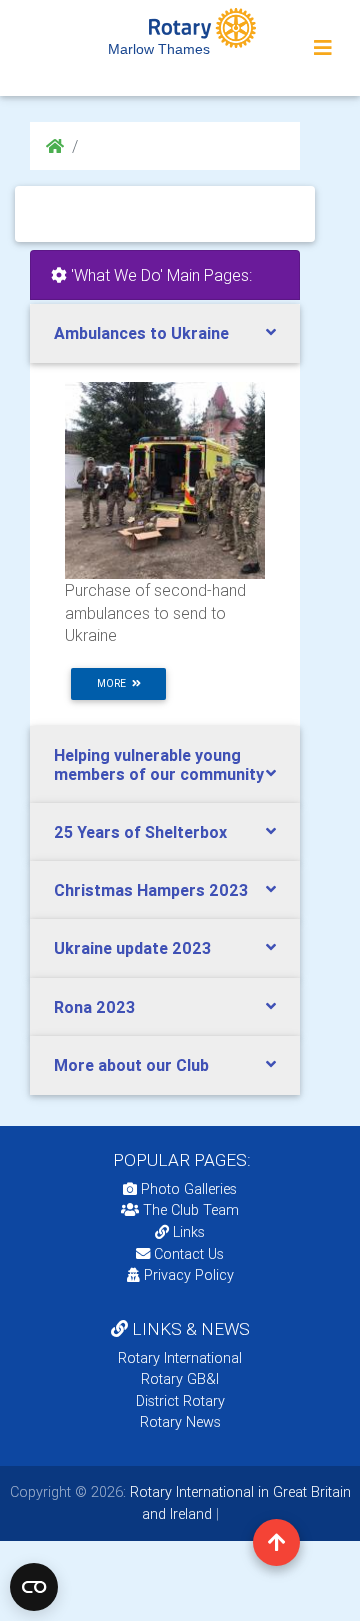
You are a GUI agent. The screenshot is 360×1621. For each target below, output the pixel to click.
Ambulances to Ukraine (141, 333)
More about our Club (131, 1065)
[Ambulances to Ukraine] (165, 480)
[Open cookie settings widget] (34, 1587)
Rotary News (180, 1422)
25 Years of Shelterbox (140, 832)
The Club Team (191, 1210)
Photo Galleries (187, 1189)
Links (189, 1232)
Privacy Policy (189, 1275)
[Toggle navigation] (323, 48)
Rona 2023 (94, 1007)
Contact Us (187, 1254)
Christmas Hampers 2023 (151, 890)
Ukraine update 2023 (132, 948)
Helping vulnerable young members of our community (159, 764)
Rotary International (180, 1358)
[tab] (165, 333)
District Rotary (180, 1401)
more (114, 683)
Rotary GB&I (180, 1379)
